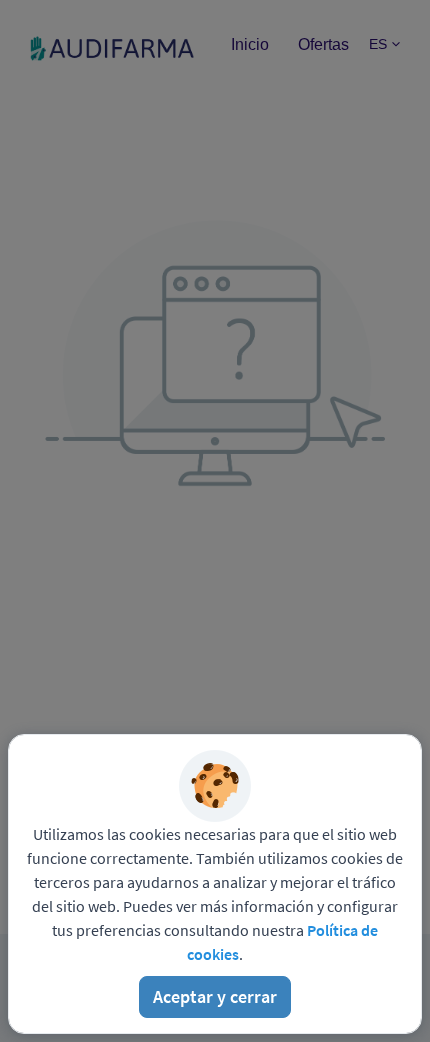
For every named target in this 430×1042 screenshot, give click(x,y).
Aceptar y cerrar (215, 996)
